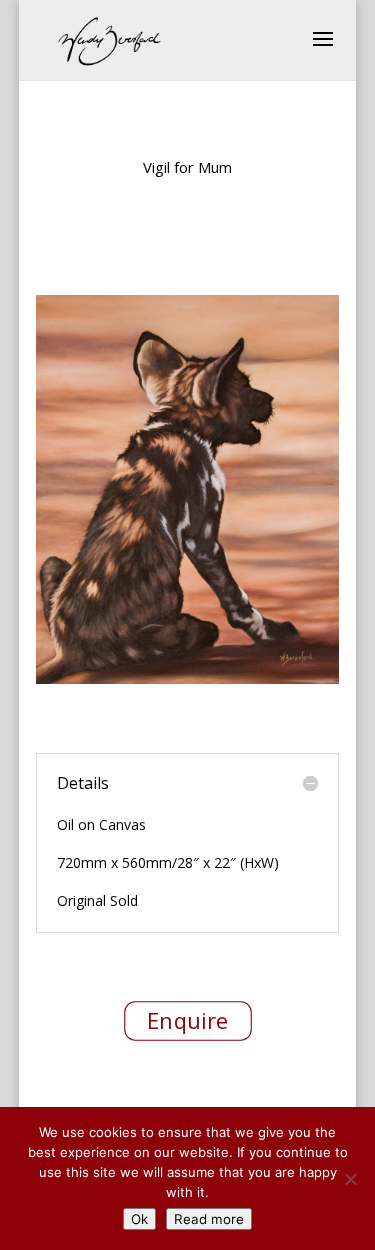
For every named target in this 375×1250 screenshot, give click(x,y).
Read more (209, 1219)
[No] (350, 1179)
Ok (139, 1219)
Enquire (187, 1021)
